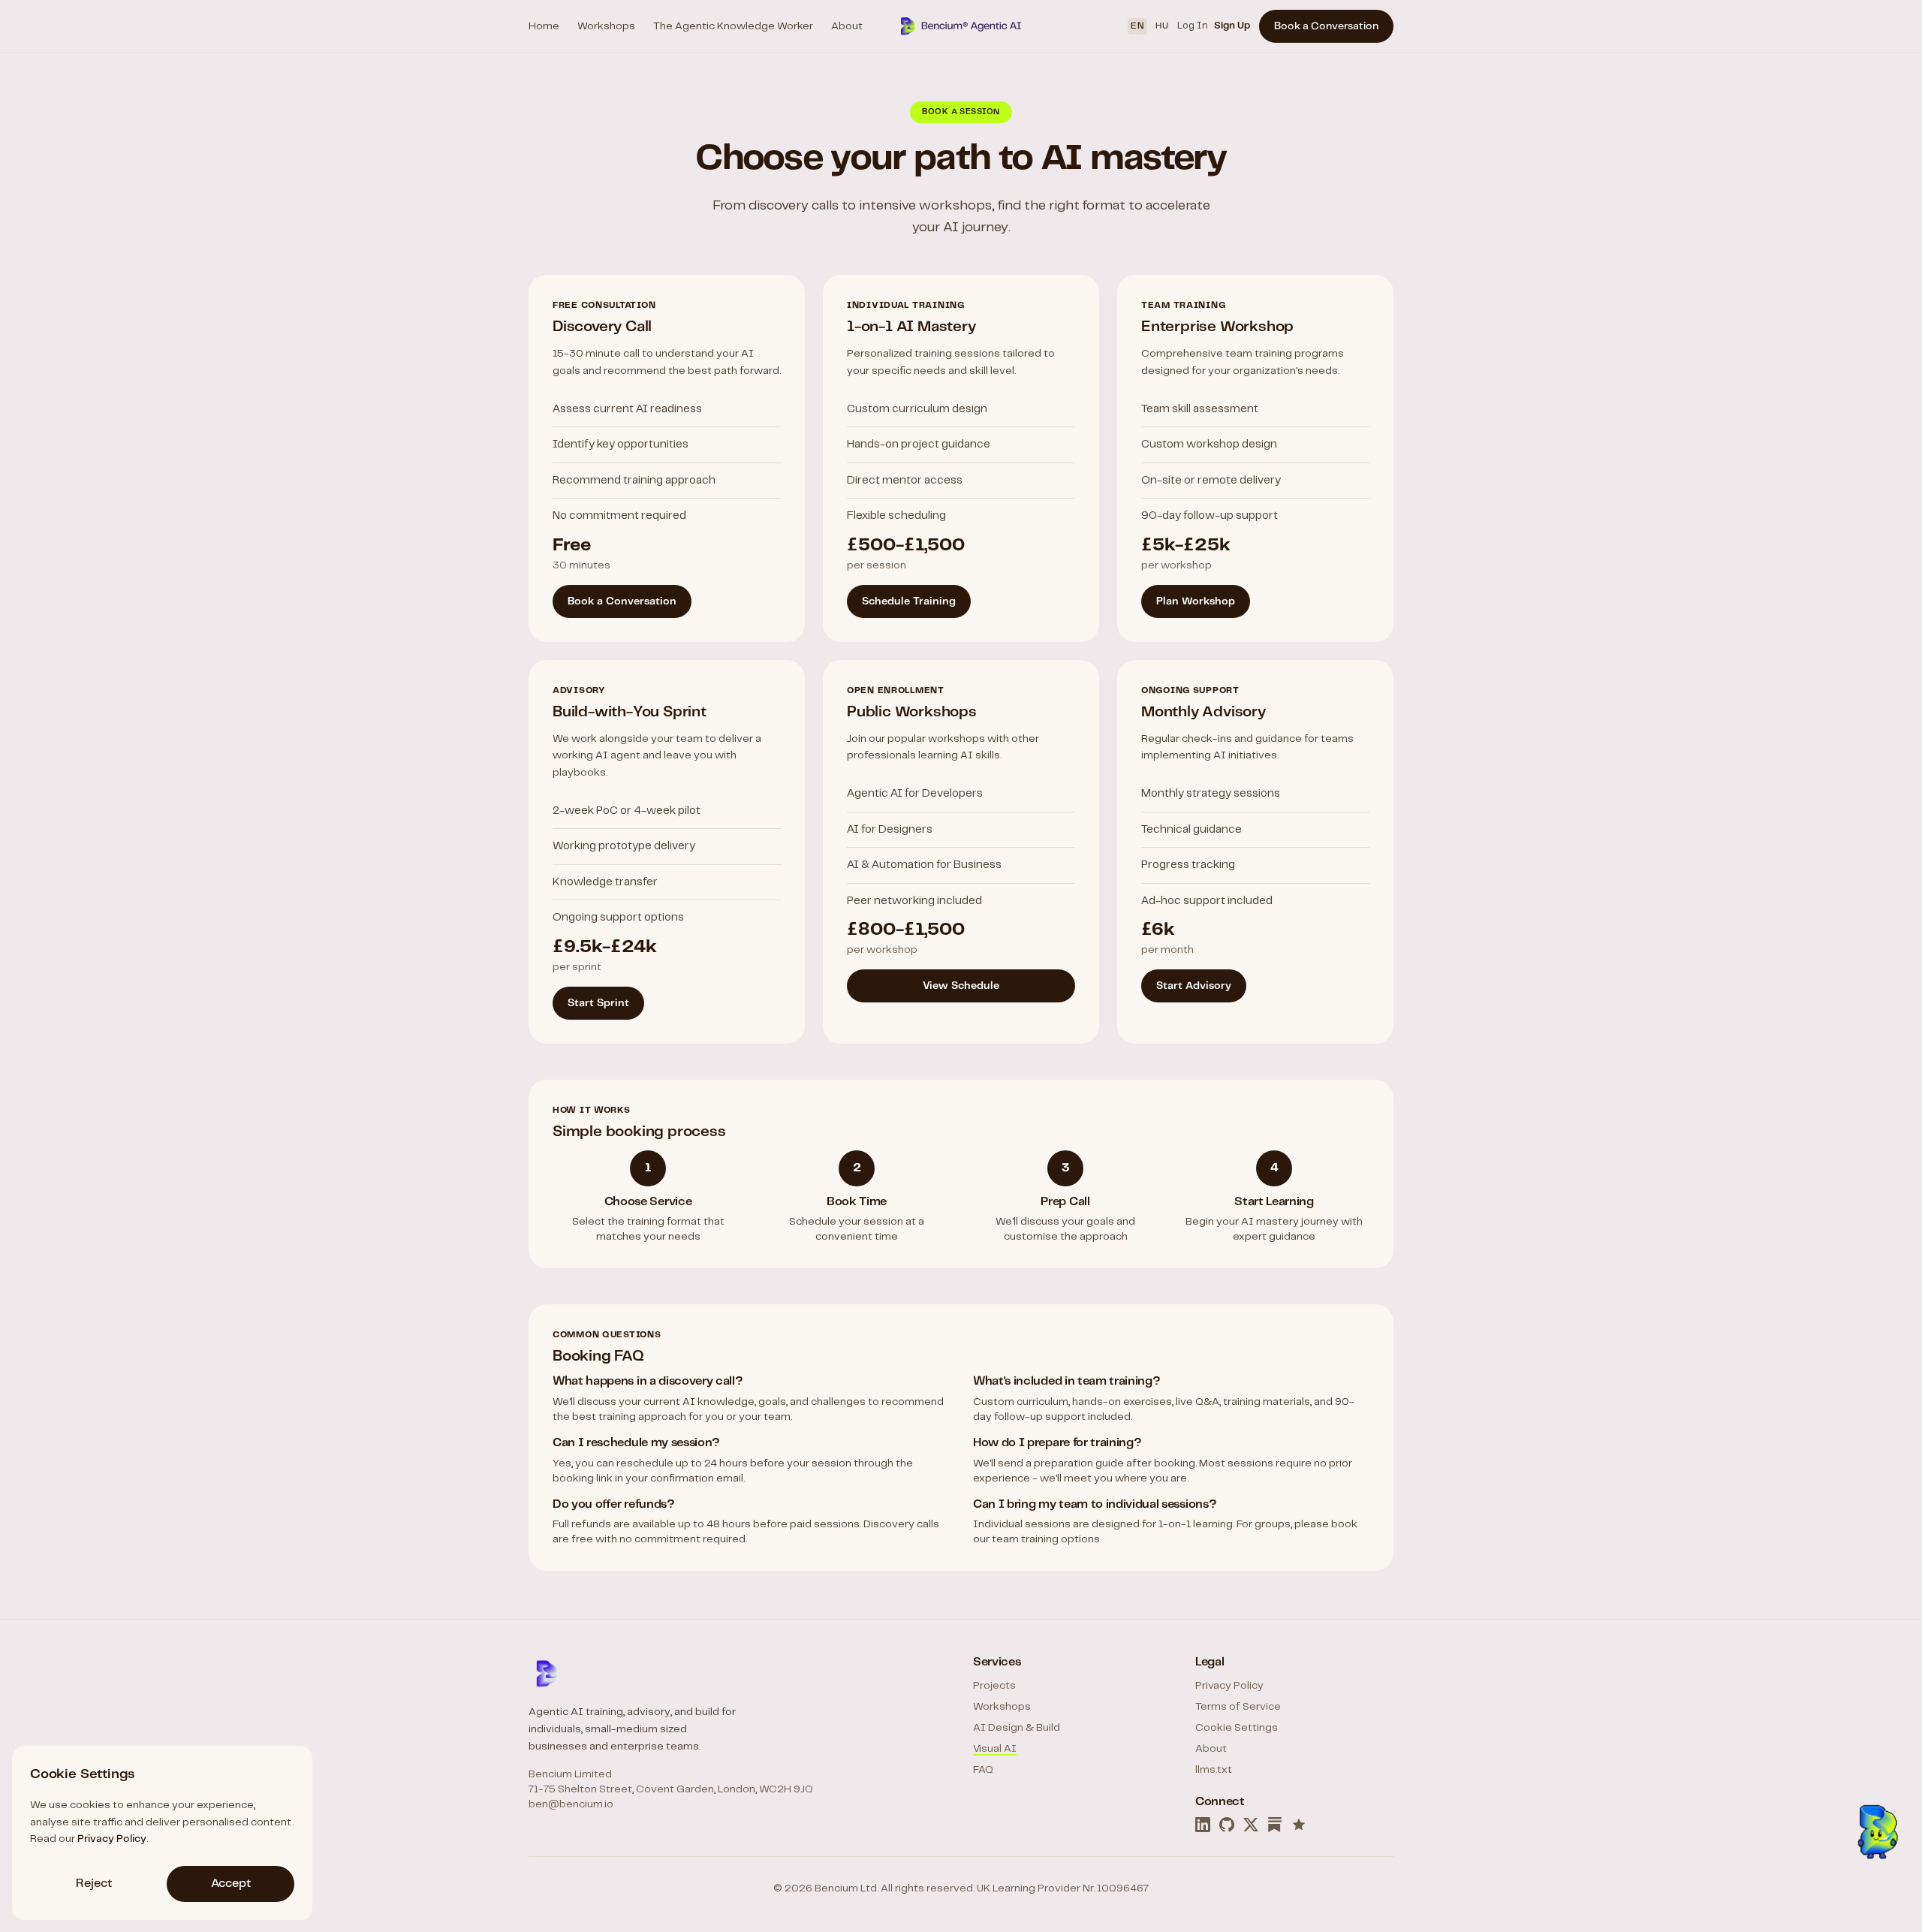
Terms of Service (1238, 1707)
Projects (994, 1686)
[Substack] (1275, 1825)
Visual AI (995, 1749)
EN (1137, 26)
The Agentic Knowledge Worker (733, 26)
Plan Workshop (1196, 601)
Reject (94, 1884)
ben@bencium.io (571, 1804)
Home (544, 26)
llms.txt (1214, 1770)
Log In (1193, 26)
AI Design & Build (1017, 1728)
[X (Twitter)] (1251, 1825)
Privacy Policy (1229, 1686)
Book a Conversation (1326, 26)
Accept (231, 1884)
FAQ (983, 1770)
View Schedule (961, 986)
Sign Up (1232, 26)
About (847, 26)
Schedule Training (909, 601)
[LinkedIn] (1203, 1825)
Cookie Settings (1237, 1728)
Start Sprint (598, 1003)
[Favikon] (1299, 1825)
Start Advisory (1194, 986)
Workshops (606, 26)
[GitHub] (1227, 1825)
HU (1162, 26)
